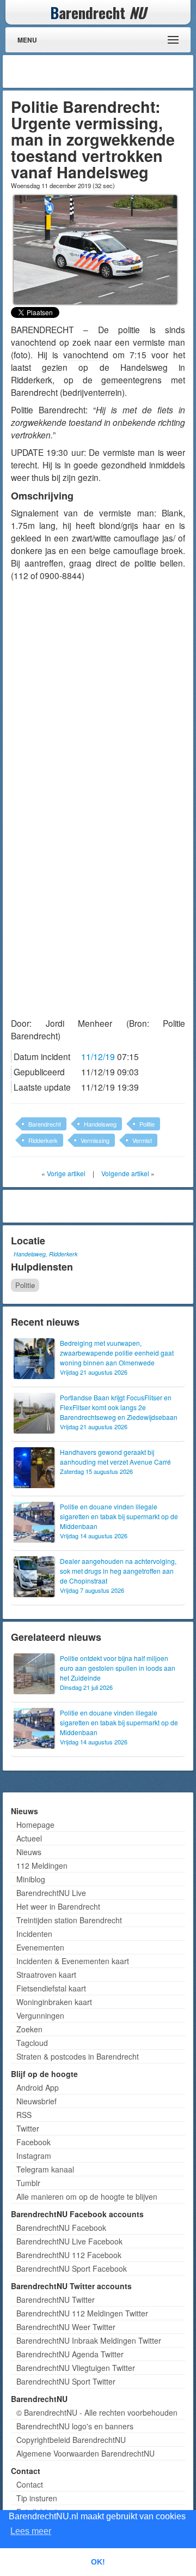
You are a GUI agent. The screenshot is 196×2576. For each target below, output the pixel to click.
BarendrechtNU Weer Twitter (66, 2327)
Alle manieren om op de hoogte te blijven (87, 2196)
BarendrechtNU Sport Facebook (72, 2268)
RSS (24, 2115)
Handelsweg (100, 1124)
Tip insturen (37, 2498)
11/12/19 (98, 1056)
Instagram (34, 2156)
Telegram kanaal (45, 2169)
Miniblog (31, 1879)
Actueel (29, 1838)
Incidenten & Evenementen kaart (73, 1961)
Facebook (33, 2142)
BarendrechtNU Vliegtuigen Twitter (76, 2368)
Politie (147, 1124)
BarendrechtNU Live (51, 1893)
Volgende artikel (125, 1173)
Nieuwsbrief (36, 2101)
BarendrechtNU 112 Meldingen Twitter (82, 2313)
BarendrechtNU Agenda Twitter (70, 2354)
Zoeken (29, 2029)
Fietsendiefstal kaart (51, 1988)
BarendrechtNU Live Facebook (69, 2241)
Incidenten (34, 1934)
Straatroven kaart (46, 1975)
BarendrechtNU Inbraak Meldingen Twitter (89, 2340)
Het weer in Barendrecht (58, 1906)
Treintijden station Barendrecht (69, 1920)
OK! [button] (98, 2562)
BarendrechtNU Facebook (61, 2228)
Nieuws (29, 1852)
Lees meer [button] (31, 2531)
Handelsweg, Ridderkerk (45, 1254)
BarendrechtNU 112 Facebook (69, 2255)
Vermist (142, 1140)
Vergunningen (40, 2015)
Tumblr (28, 2183)
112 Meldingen (42, 1865)
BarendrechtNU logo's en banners (75, 2426)
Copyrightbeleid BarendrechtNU (71, 2440)
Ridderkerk (43, 1140)
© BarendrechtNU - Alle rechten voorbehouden (97, 2412)
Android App (38, 2087)
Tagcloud (32, 2043)
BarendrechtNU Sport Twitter (66, 2381)
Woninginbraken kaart (54, 2002)
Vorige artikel (66, 1173)
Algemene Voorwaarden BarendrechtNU (85, 2453)
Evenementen (40, 1947)
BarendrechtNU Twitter (56, 2300)
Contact (30, 2484)
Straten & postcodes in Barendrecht (78, 2056)
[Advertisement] (103, 71)
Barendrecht (45, 1124)
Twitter (28, 2128)
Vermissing (95, 1140)
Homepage (35, 1825)
